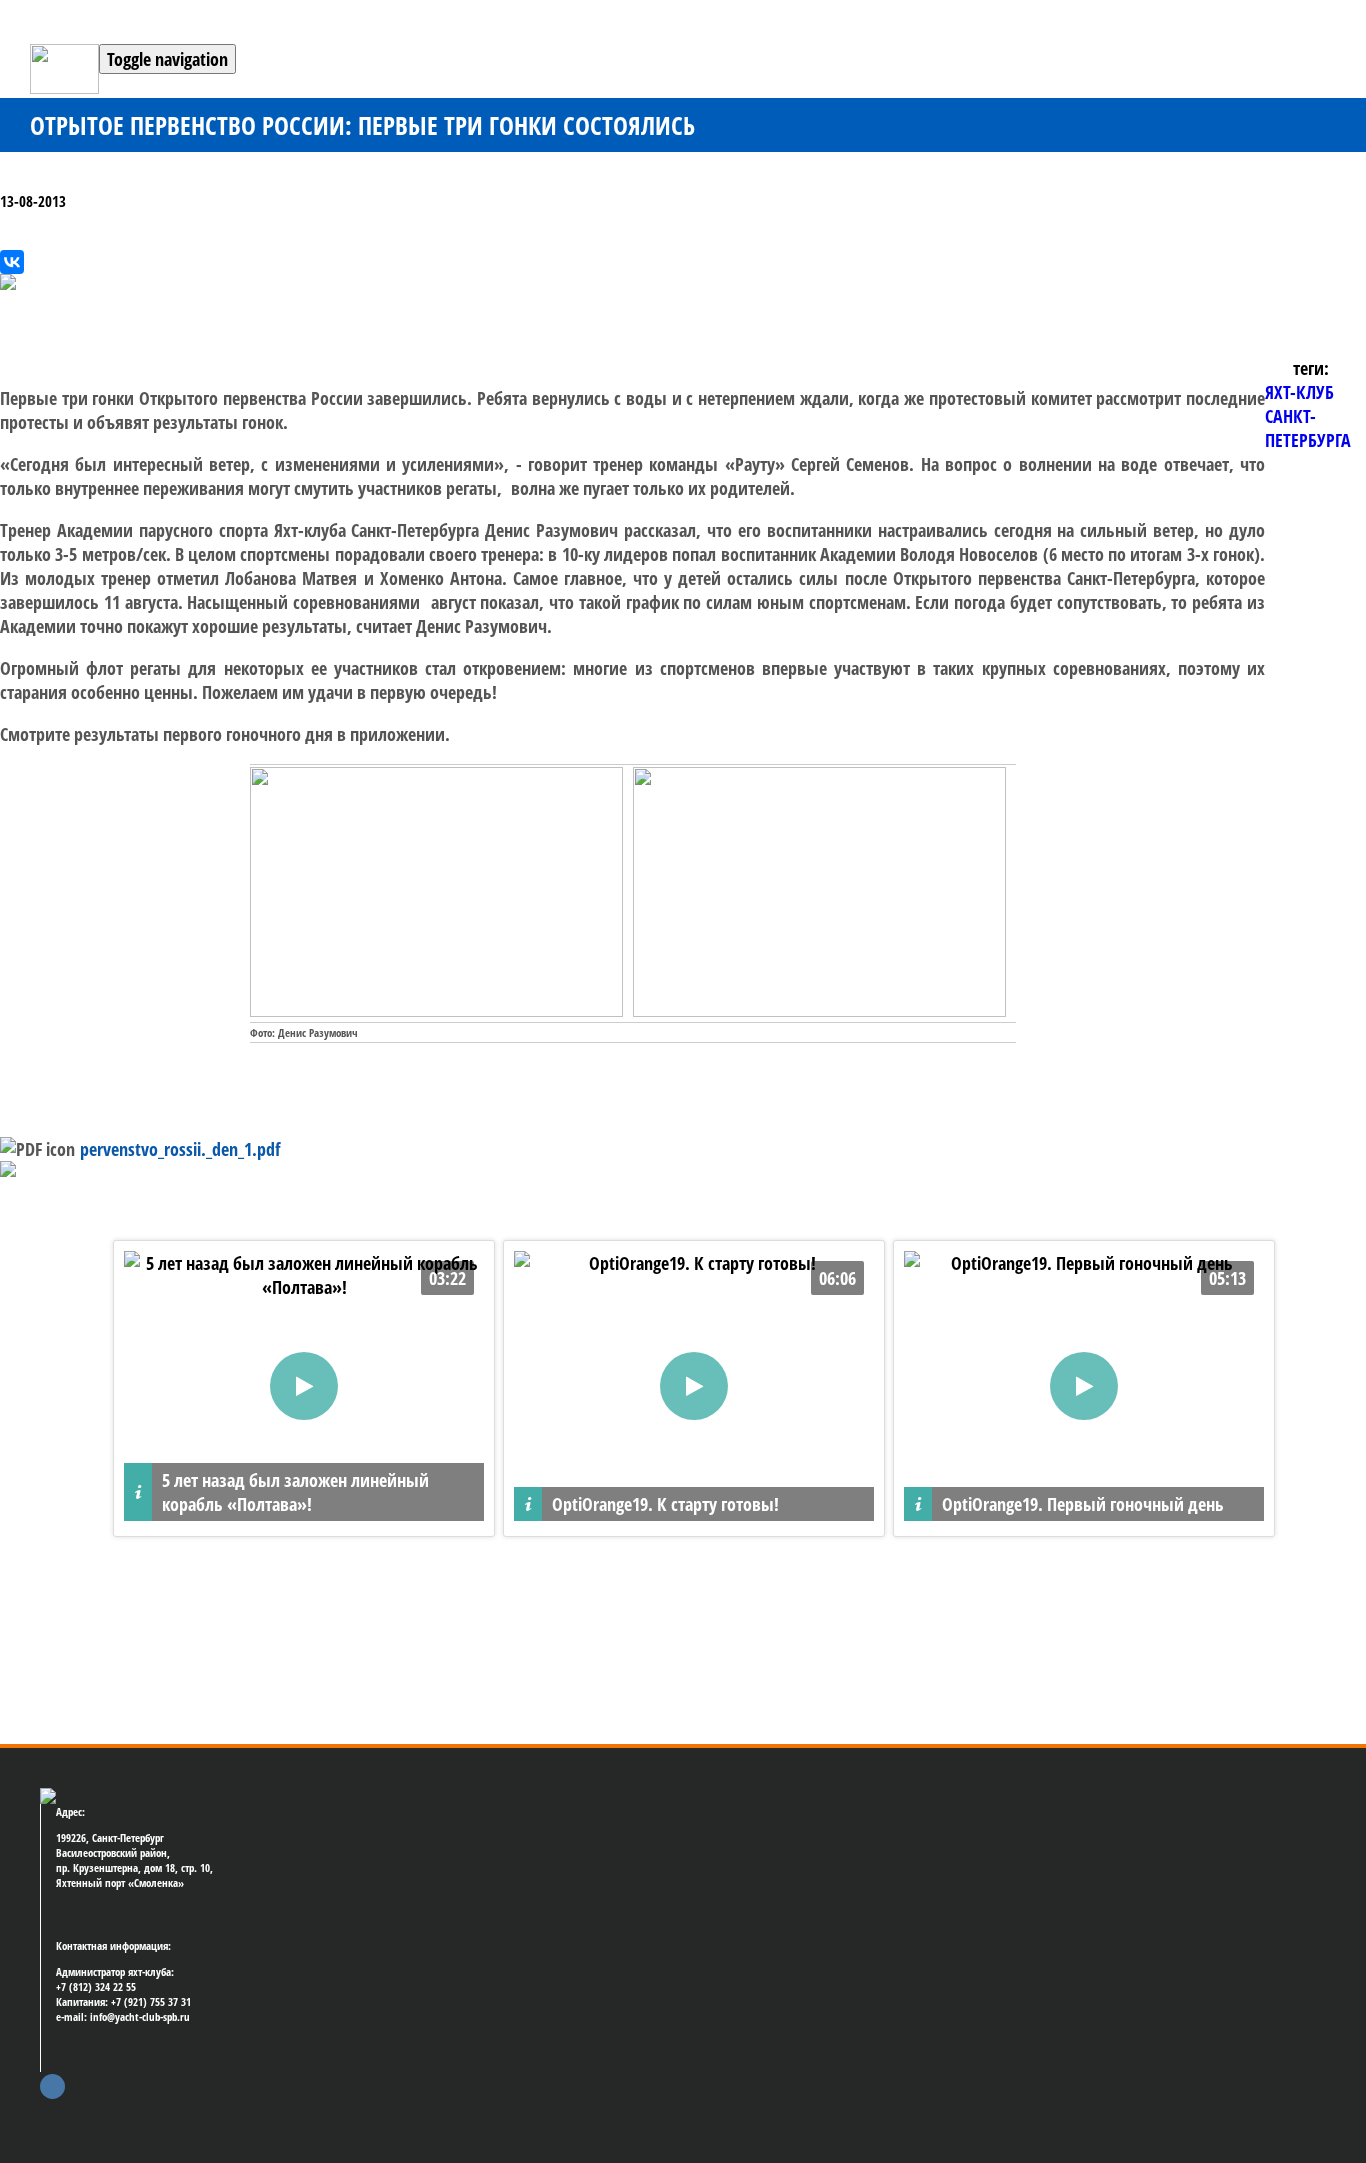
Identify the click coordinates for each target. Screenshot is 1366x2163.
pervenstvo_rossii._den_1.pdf (180, 1149)
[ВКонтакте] (12, 262)
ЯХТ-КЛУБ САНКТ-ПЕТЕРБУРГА (1308, 416)
